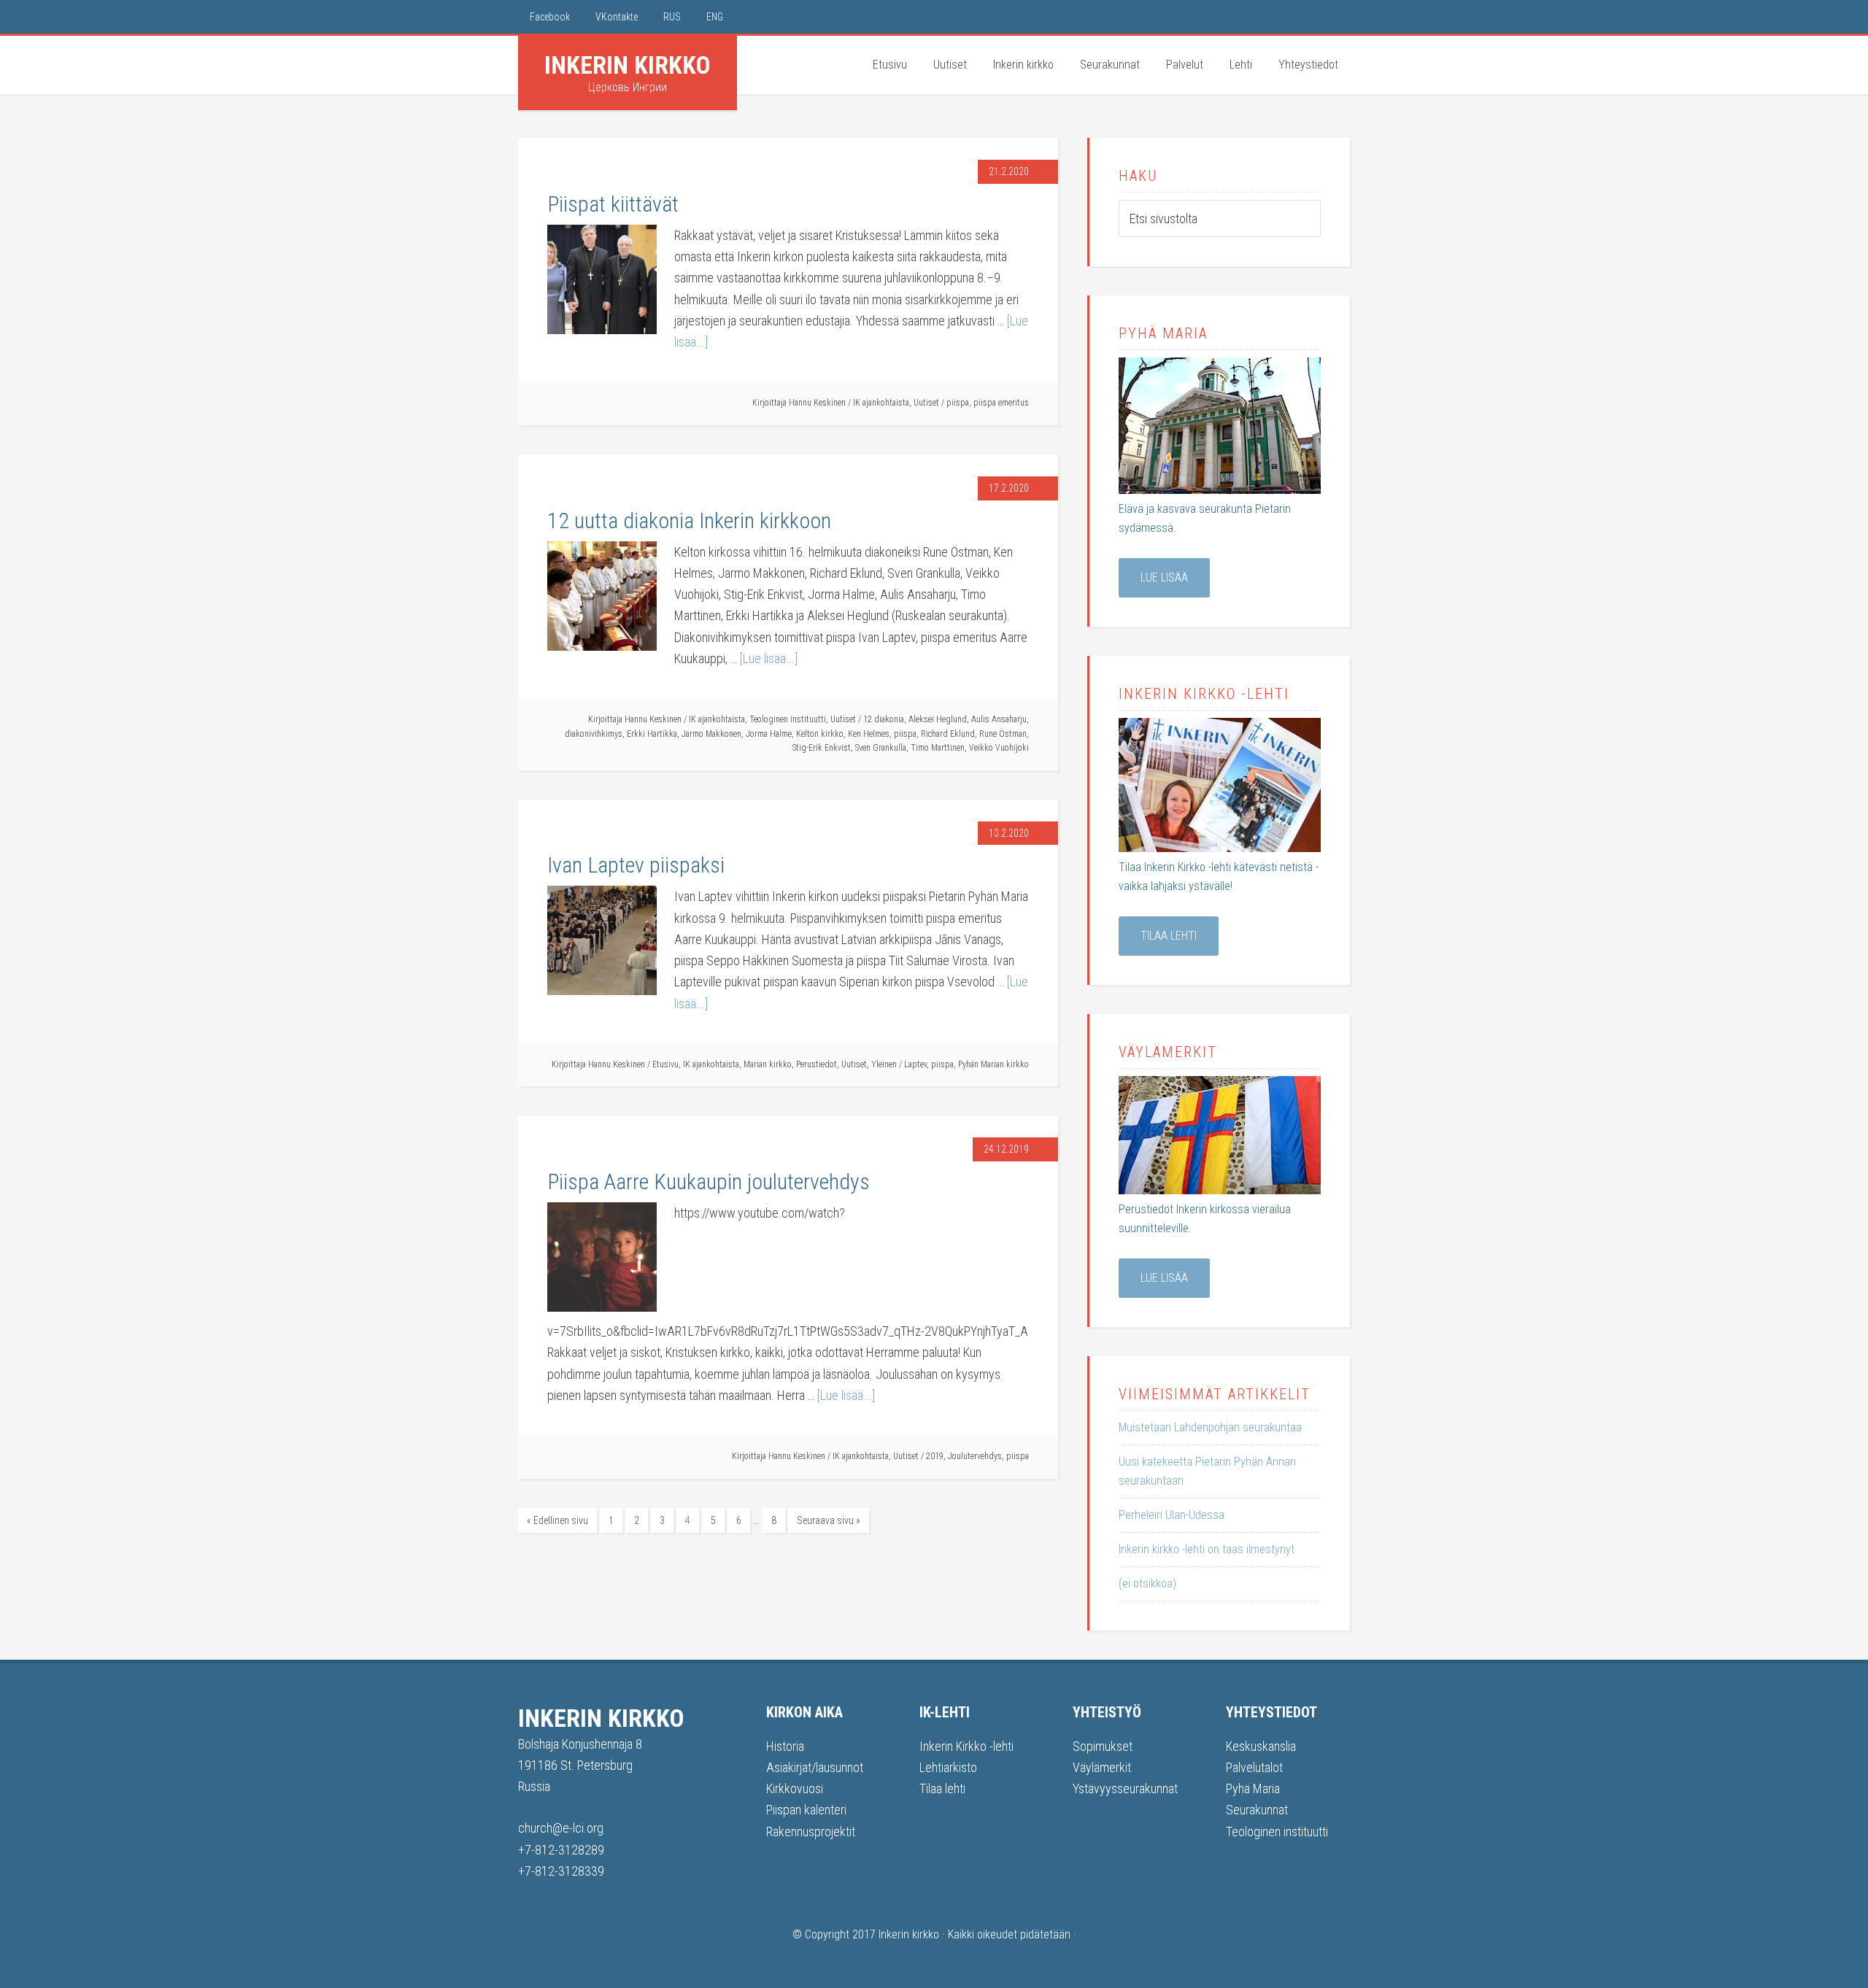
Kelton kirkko (820, 734)
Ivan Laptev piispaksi (636, 865)
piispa (958, 403)
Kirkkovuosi (795, 1788)
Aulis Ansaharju (999, 719)
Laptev (915, 1064)
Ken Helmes (869, 734)
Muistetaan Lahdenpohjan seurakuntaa (1210, 1427)
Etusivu (665, 1064)
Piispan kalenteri (806, 1810)
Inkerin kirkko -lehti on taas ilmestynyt (1207, 1549)
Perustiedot (817, 1064)
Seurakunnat (1257, 1810)
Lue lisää (1164, 577)
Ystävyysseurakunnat (1125, 1788)
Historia (785, 1746)
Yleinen (884, 1064)
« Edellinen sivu (557, 1520)
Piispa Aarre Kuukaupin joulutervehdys (709, 1181)
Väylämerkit (1102, 1767)
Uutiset (926, 403)
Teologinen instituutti (788, 719)
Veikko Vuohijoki (999, 748)
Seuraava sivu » (829, 1520)
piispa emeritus (1001, 403)
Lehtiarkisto (948, 1767)
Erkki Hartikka (652, 734)
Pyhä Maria (1253, 1788)
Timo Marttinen (938, 748)
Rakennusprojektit (811, 1832)
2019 (935, 1456)
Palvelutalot (1254, 1767)
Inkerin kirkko (628, 65)
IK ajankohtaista (881, 403)
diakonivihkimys (594, 734)
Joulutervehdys (975, 1456)
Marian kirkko (768, 1064)
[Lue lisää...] (769, 658)
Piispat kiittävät (613, 204)
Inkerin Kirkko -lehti (966, 1746)
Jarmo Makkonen (711, 734)
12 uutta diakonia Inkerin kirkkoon (689, 521)
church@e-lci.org (561, 1828)
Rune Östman (1003, 734)
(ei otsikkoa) (1147, 1583)
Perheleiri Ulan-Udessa (1172, 1515)
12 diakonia (884, 719)
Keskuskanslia (1261, 1746)
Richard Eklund (948, 734)
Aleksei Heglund (938, 719)
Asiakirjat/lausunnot (815, 1767)
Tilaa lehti (1169, 936)
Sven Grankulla (881, 748)
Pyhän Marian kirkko (993, 1064)
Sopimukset (1103, 1746)
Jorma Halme (769, 734)
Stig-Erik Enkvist (822, 748)
